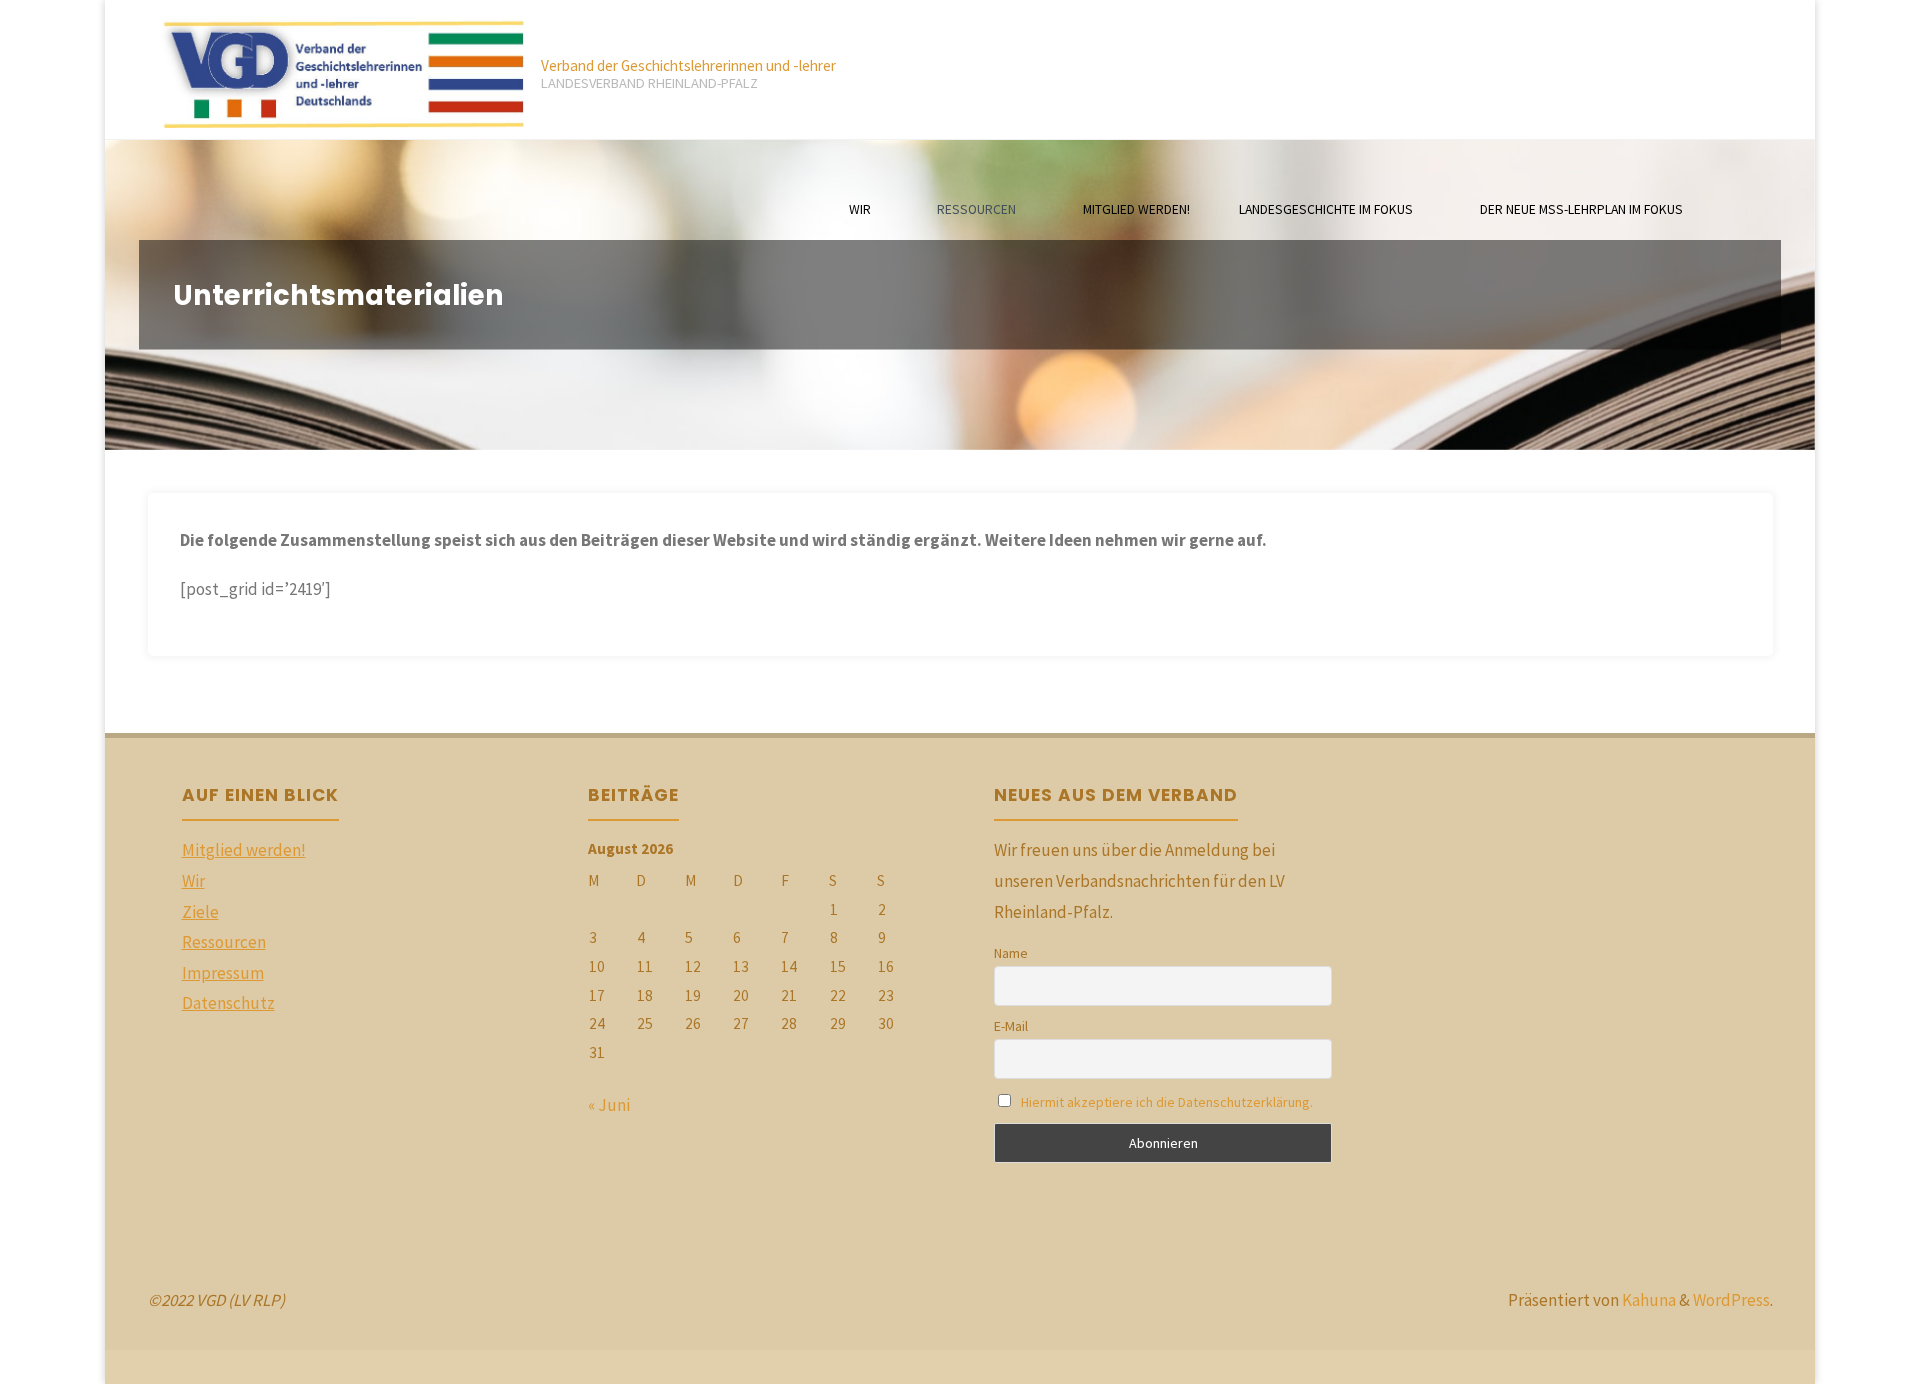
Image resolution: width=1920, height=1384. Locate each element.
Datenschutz (228, 1003)
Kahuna (1647, 1300)
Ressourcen (224, 942)
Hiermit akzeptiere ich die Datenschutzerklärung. (1167, 1102)
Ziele (200, 912)
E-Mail (1011, 1026)
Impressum (223, 973)
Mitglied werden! (244, 850)
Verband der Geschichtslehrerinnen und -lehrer (688, 65)
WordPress (1731, 1300)
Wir (193, 881)
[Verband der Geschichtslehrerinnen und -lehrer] (336, 70)
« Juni (609, 1105)
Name (1011, 953)
